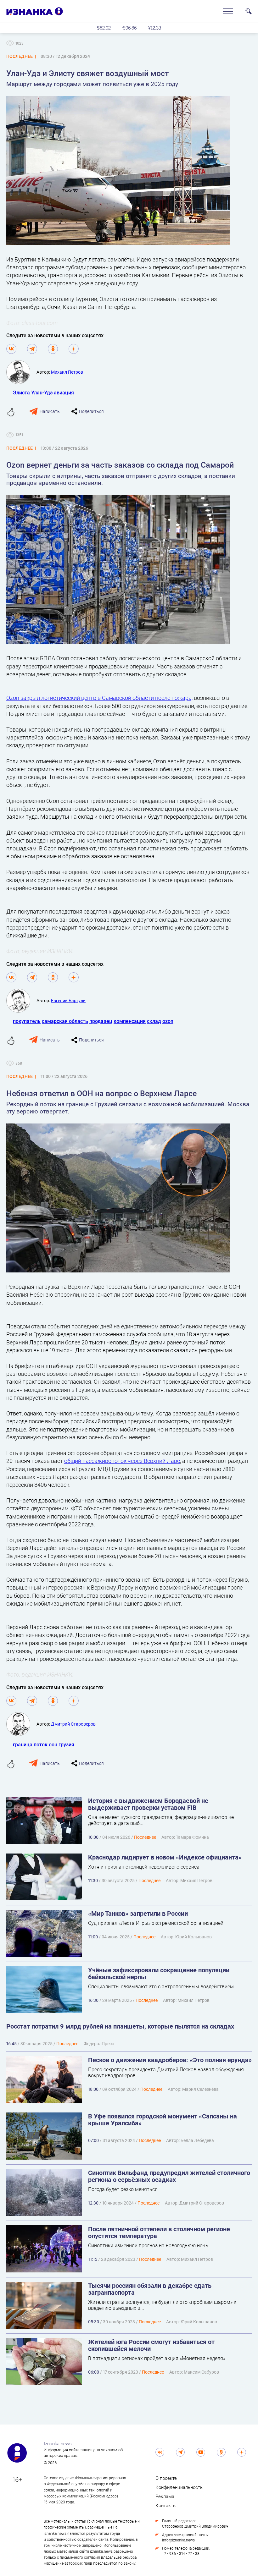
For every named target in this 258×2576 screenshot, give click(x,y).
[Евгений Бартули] (21, 1001)
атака (62, 2325)
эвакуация (25, 2325)
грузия (66, 1744)
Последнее (145, 2418)
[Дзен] (74, 349)
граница (23, 1744)
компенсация (130, 1021)
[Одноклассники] (53, 349)
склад (154, 1021)
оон (53, 1744)
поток (41, 1744)
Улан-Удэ (42, 392)
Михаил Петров (67, 372)
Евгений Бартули (68, 1000)
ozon (168, 1021)
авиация (64, 392)
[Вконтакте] (11, 349)
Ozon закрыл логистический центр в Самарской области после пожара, (99, 698)
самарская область (65, 1021)
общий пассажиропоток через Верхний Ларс (122, 1461)
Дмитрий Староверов (73, 1724)
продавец (101, 1021)
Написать (50, 411)
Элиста (21, 392)
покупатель (27, 1021)
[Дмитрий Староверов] (21, 1724)
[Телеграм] (32, 349)
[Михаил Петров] (21, 372)
